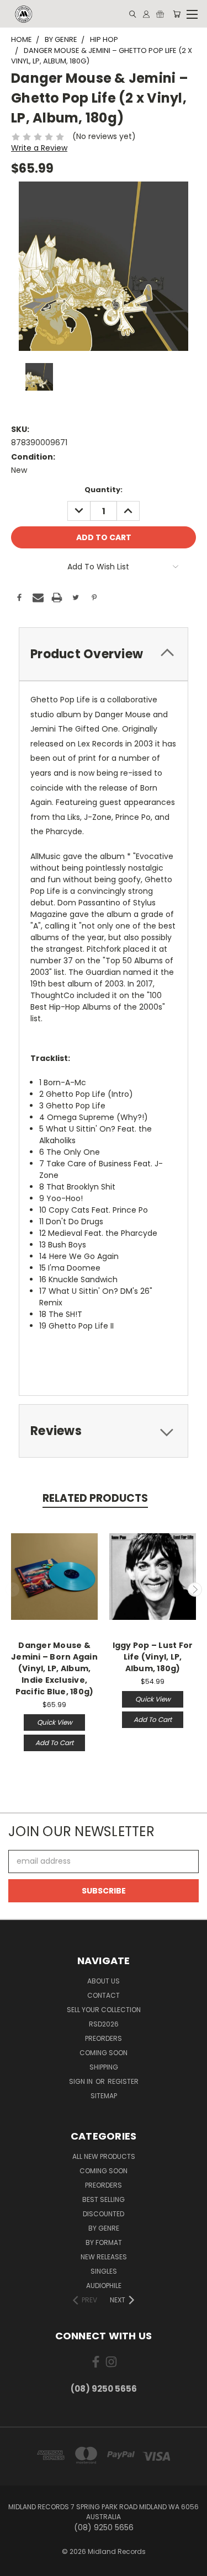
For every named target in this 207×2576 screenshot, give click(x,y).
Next (195, 1590)
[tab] (104, 654)
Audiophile (104, 2286)
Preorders (104, 2038)
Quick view (55, 1722)
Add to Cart (54, 1743)
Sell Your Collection (104, 2010)
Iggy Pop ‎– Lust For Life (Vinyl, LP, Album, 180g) (153, 1657)
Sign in (82, 2081)
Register (123, 2081)
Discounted (104, 2214)
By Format (104, 2242)
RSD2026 (104, 2024)
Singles (104, 2271)
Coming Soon (104, 2053)
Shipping (104, 2067)
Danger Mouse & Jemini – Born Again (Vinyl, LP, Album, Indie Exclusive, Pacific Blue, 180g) (54, 1668)
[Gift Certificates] (160, 14)
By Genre (104, 2228)
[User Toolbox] (146, 14)
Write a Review (39, 148)
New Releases (104, 2257)
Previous (13, 1590)
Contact (104, 1995)
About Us (104, 1981)
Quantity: (104, 490)
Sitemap (104, 2096)
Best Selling (104, 2199)
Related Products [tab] (95, 1498)
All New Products (104, 2156)
